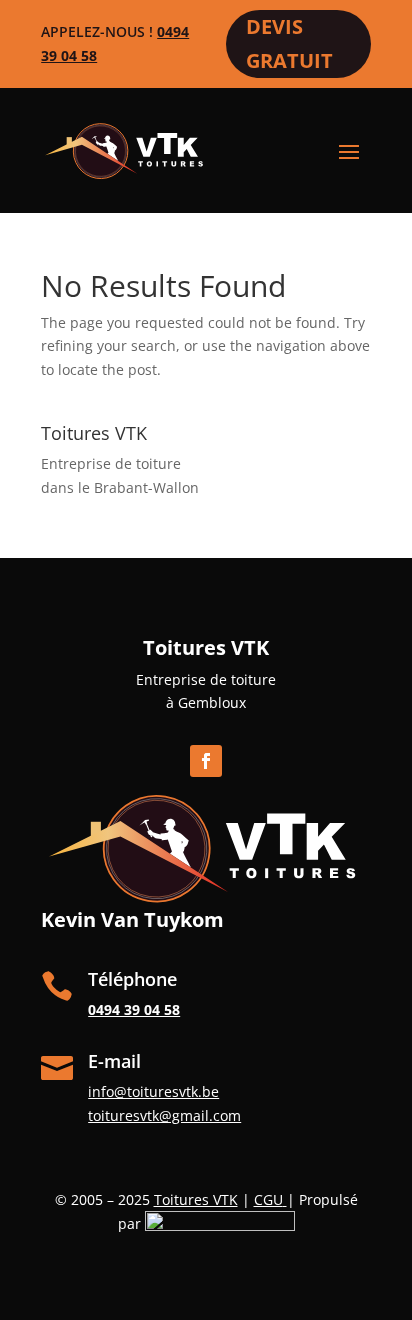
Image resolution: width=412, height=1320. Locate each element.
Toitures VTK (196, 1199)
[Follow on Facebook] (206, 761)
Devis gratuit (289, 43)
